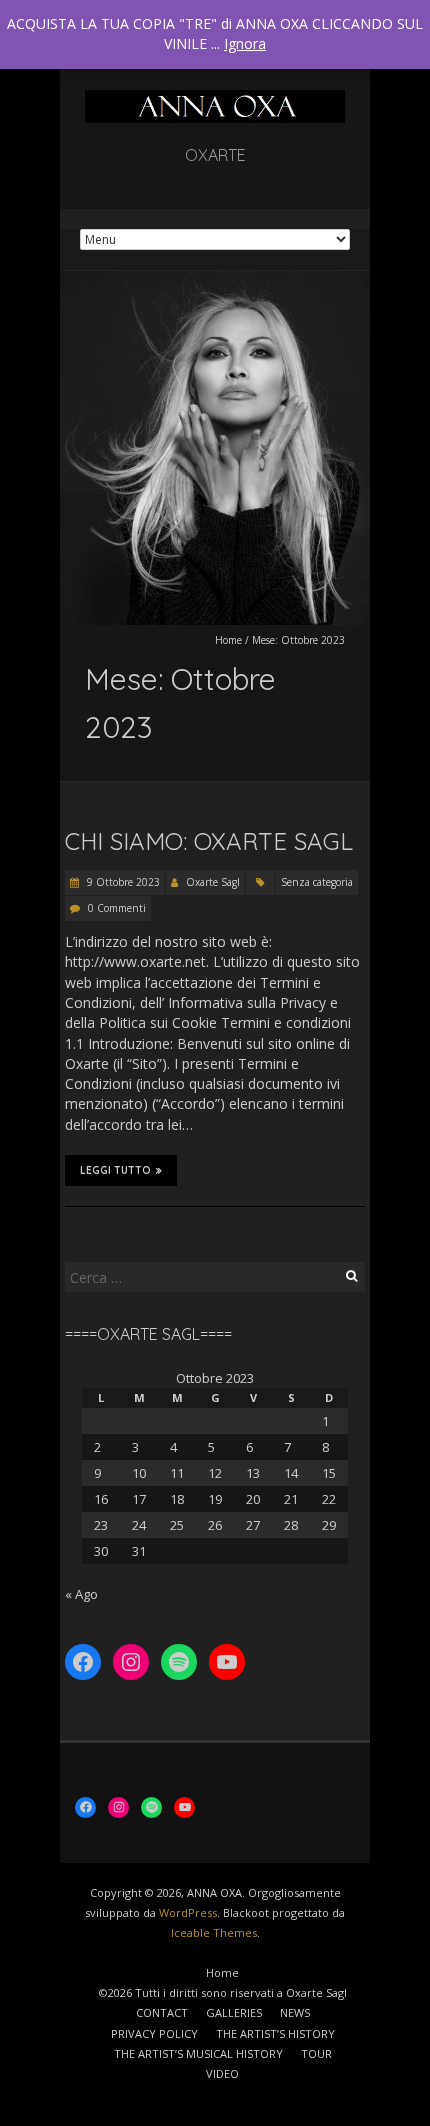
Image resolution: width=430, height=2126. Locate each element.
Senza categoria (317, 882)
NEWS (295, 2012)
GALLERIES (234, 2012)
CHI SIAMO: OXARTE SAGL (209, 841)
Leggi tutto (115, 1170)
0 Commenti (117, 908)
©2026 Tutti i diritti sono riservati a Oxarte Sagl (223, 1992)
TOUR (316, 2053)
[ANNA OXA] (215, 99)
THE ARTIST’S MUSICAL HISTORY (198, 2053)
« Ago (81, 1594)
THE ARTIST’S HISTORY (275, 2033)
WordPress (188, 1912)
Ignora (245, 43)
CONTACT (162, 2012)
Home (228, 640)
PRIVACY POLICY (154, 2033)
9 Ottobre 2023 (122, 882)
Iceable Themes (214, 1932)
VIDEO (222, 2073)
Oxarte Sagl (213, 882)
